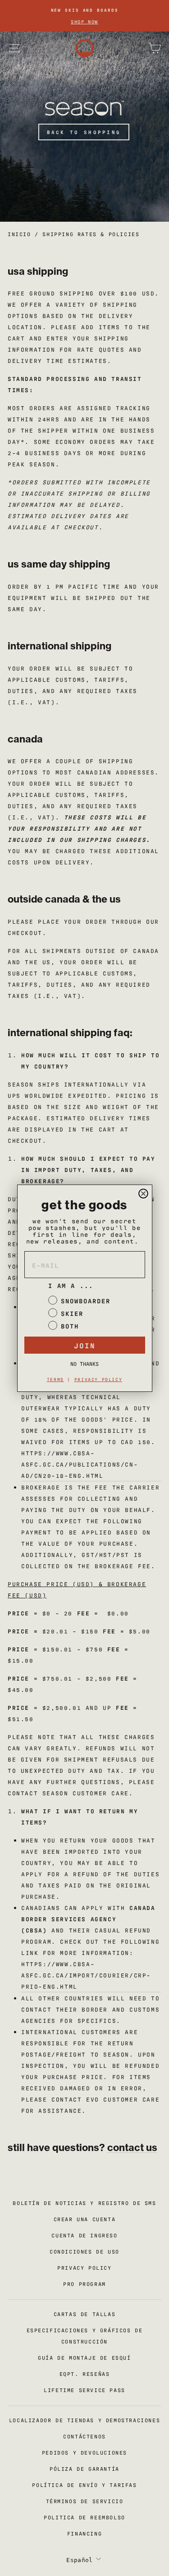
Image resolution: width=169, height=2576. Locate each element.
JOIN (85, 1345)
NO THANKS (84, 1364)
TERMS (55, 1379)
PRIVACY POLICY (98, 1379)
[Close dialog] (143, 1194)
